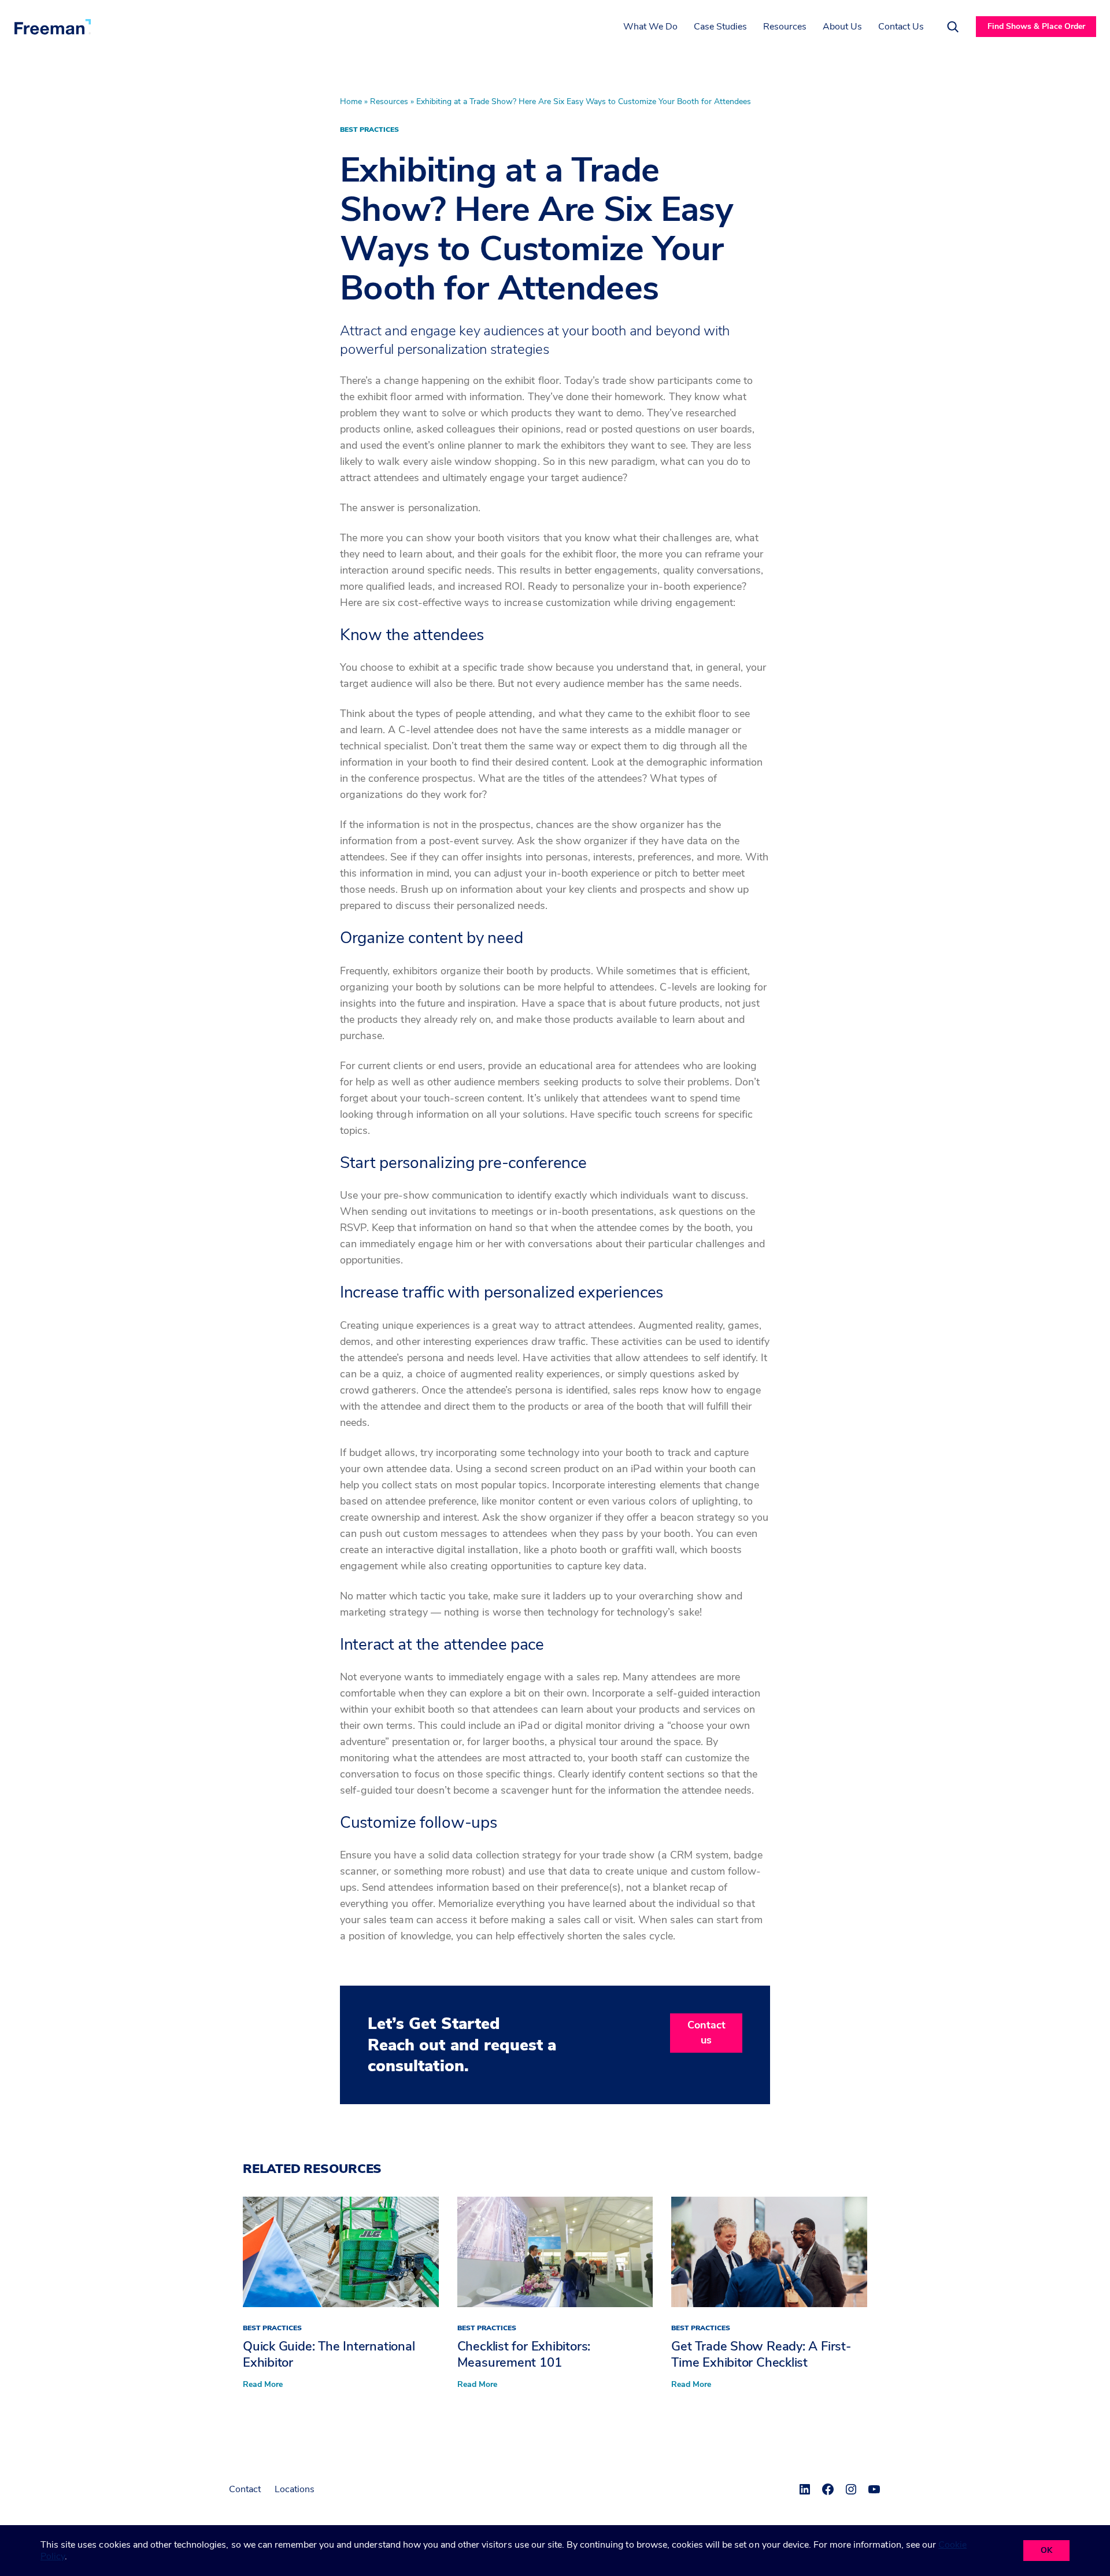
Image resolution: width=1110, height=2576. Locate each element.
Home (351, 101)
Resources (389, 101)
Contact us (706, 2032)
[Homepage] (53, 27)
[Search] (953, 27)
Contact (245, 2489)
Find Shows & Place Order (1036, 26)
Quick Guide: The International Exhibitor (329, 2355)
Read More (263, 2385)
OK (1046, 2550)
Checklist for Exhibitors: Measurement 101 (524, 2355)
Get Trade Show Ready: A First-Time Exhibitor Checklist (761, 2355)
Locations (295, 2489)
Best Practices (369, 130)
